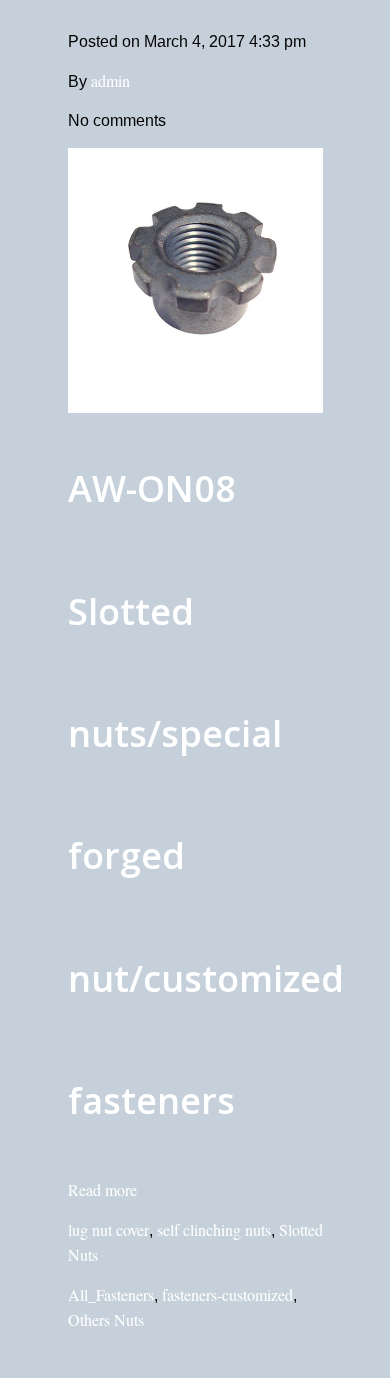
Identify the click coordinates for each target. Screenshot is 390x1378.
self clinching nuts (214, 1229)
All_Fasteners (111, 1294)
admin (110, 80)
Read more (102, 1189)
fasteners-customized (227, 1294)
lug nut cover (108, 1229)
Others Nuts (106, 1319)
